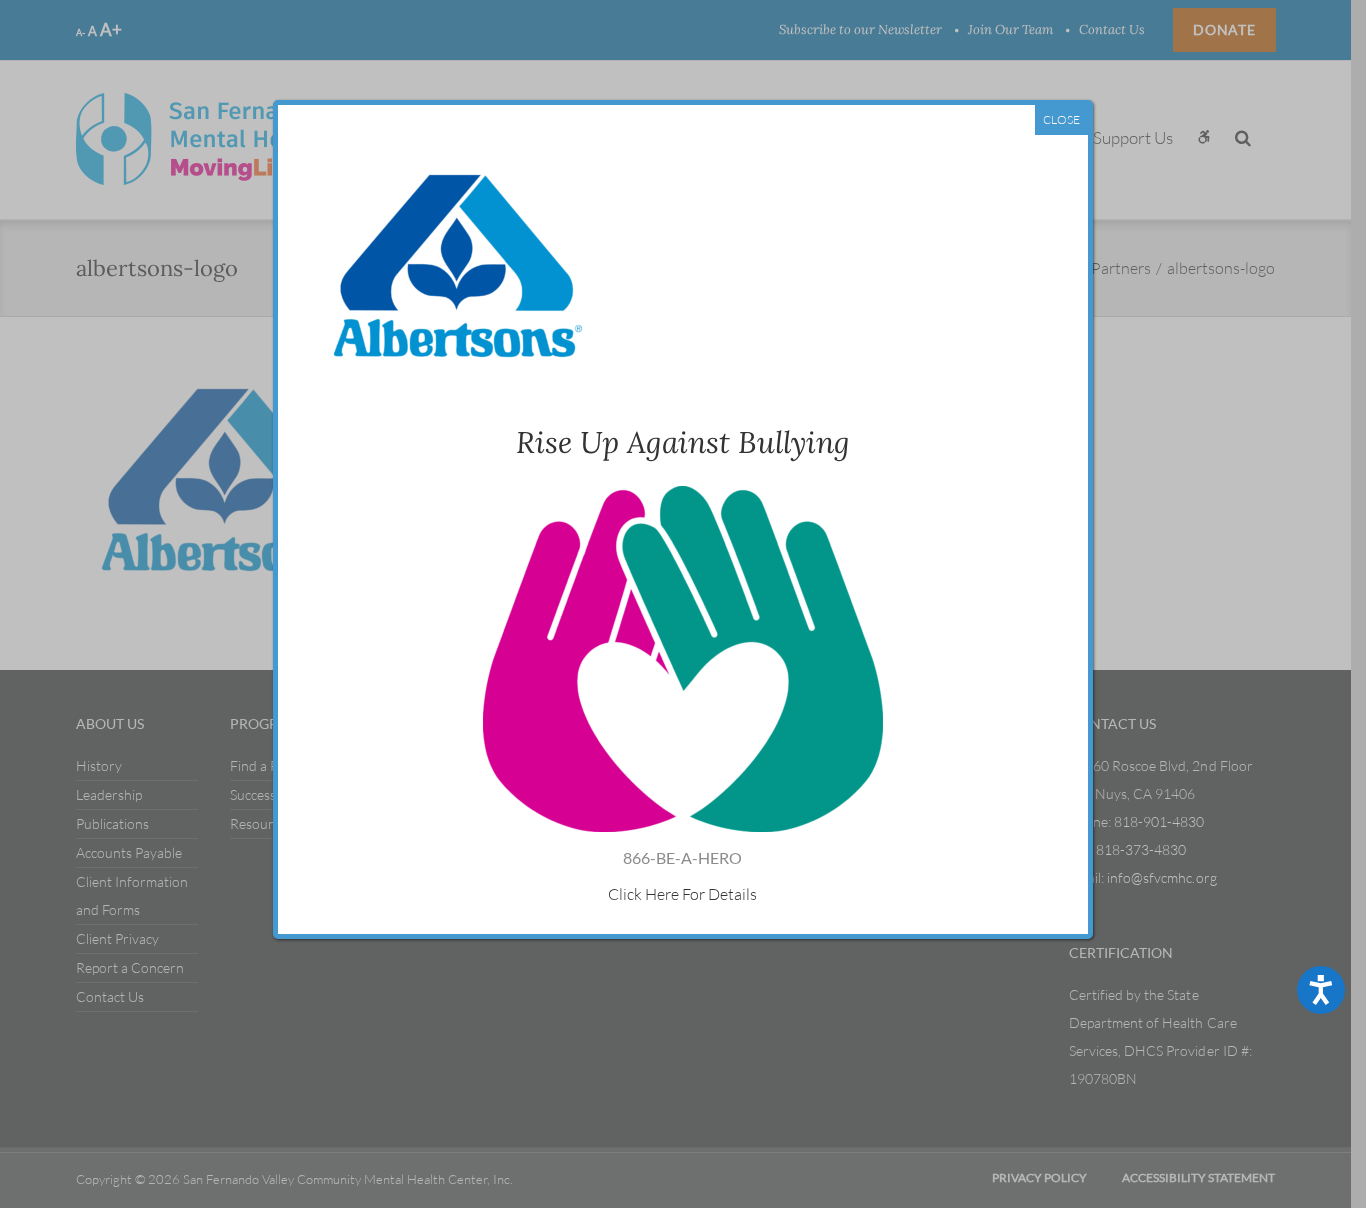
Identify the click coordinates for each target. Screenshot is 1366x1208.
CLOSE (1061, 119)
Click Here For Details (682, 894)
